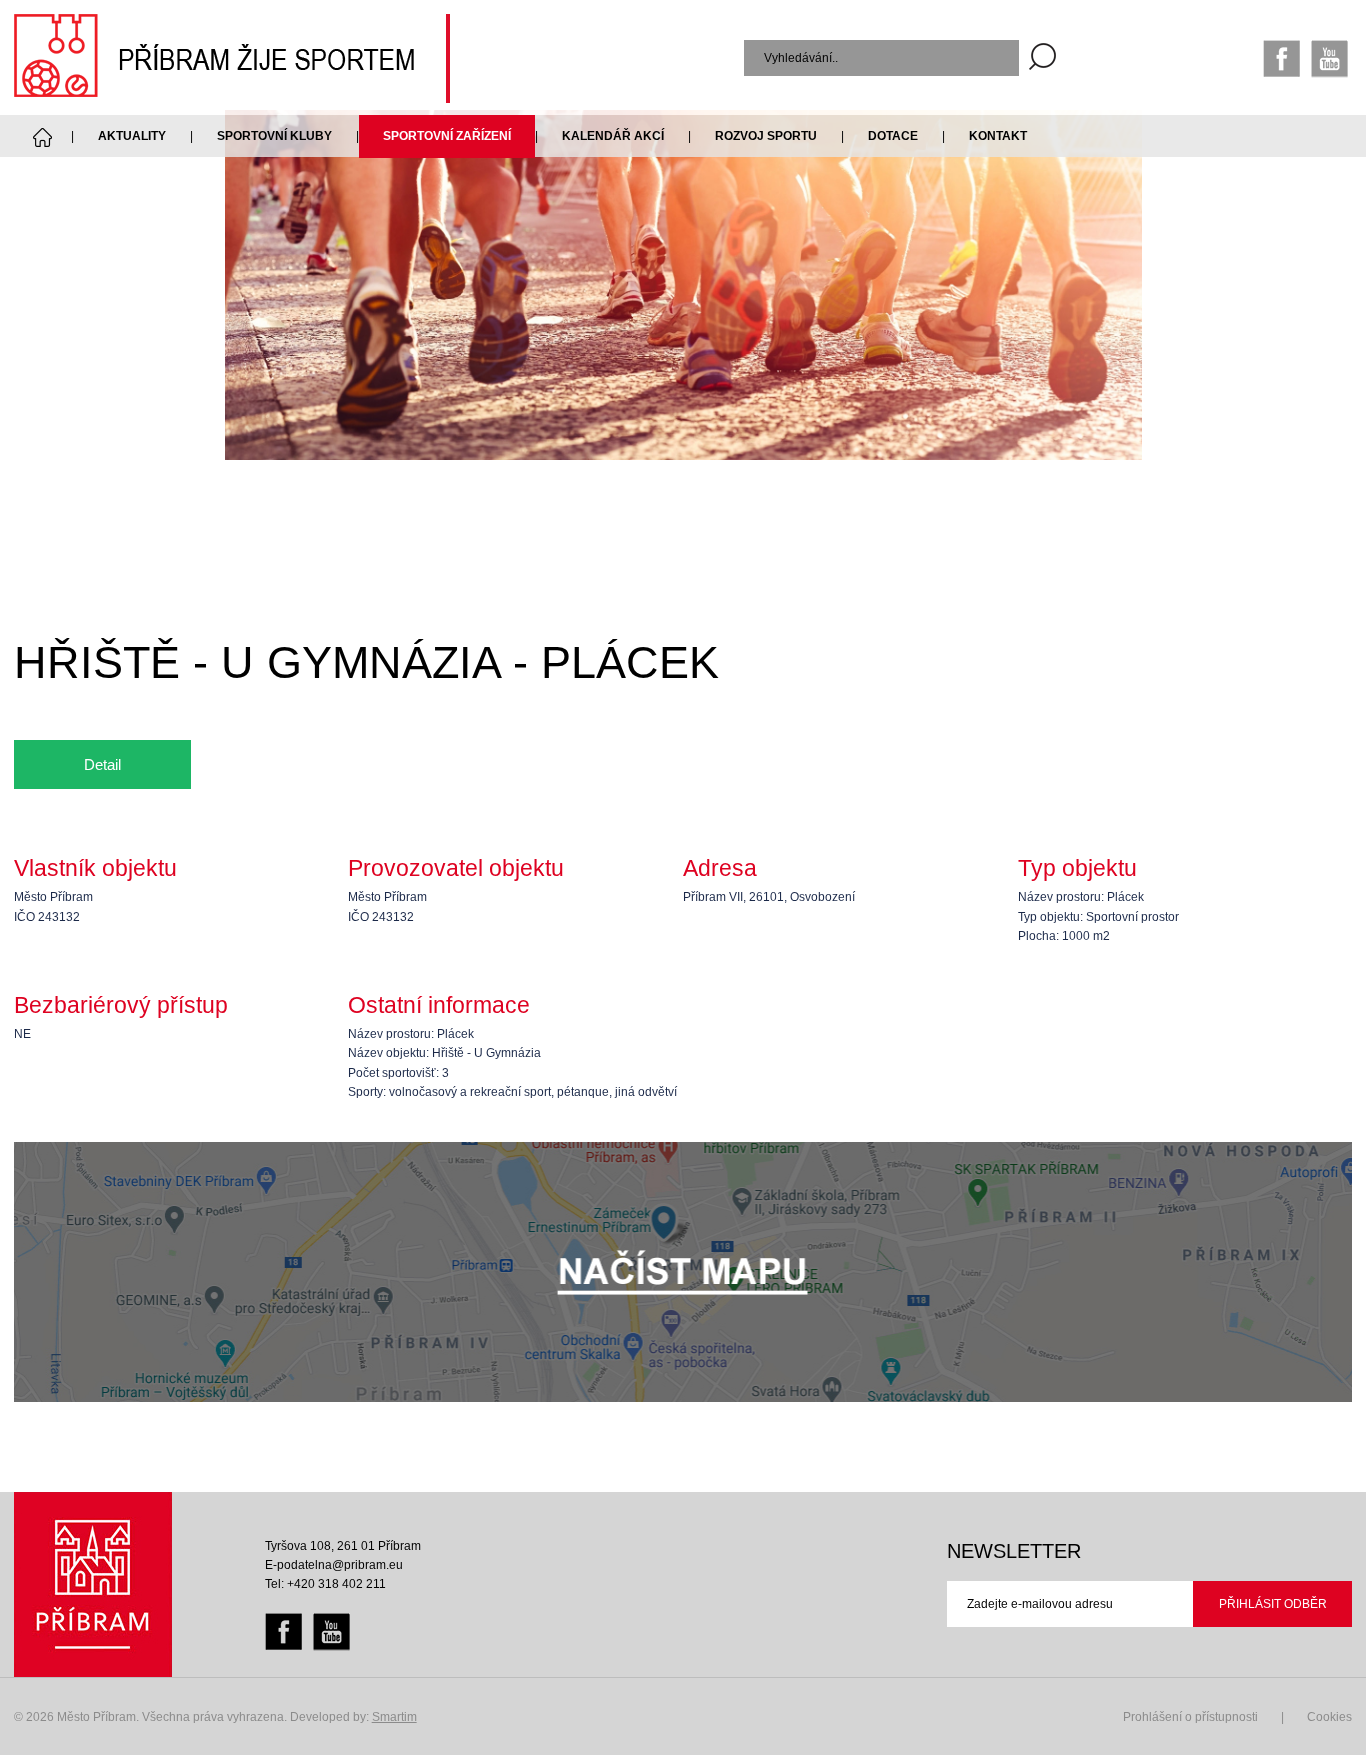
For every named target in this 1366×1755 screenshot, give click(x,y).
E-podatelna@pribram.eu (334, 1565)
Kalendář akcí (613, 136)
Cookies (1329, 1717)
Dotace (893, 136)
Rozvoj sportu (766, 136)
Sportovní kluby (274, 136)
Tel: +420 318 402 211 (325, 1584)
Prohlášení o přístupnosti (1190, 1717)
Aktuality (132, 136)
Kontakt (998, 136)
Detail (102, 764)
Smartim (394, 1717)
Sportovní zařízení (447, 136)
